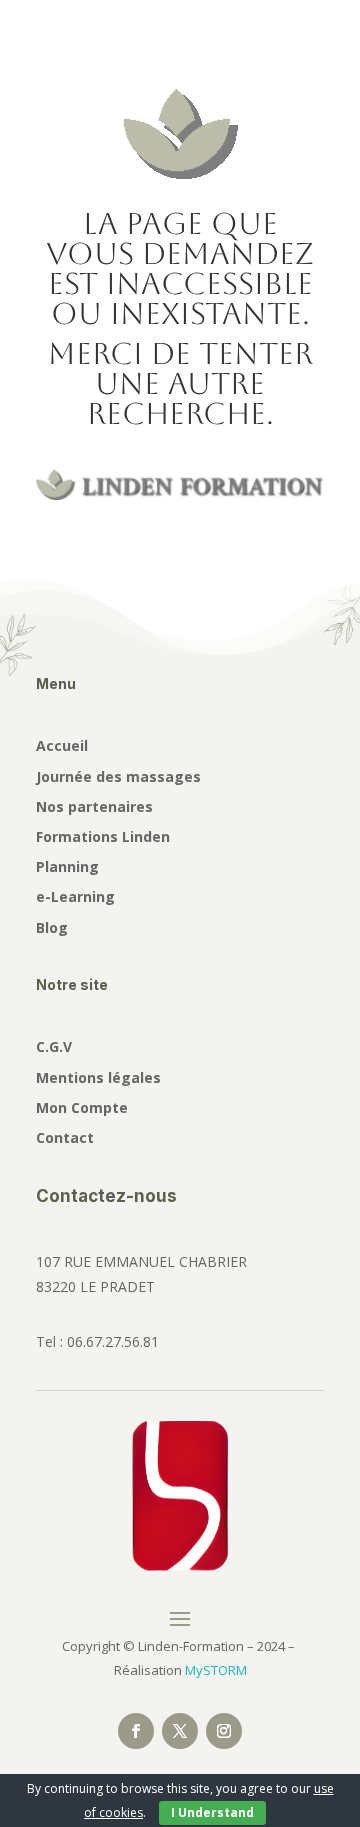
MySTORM (216, 1670)
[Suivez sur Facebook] (136, 1731)
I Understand (212, 1812)
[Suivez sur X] (180, 1731)
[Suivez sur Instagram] (224, 1731)
